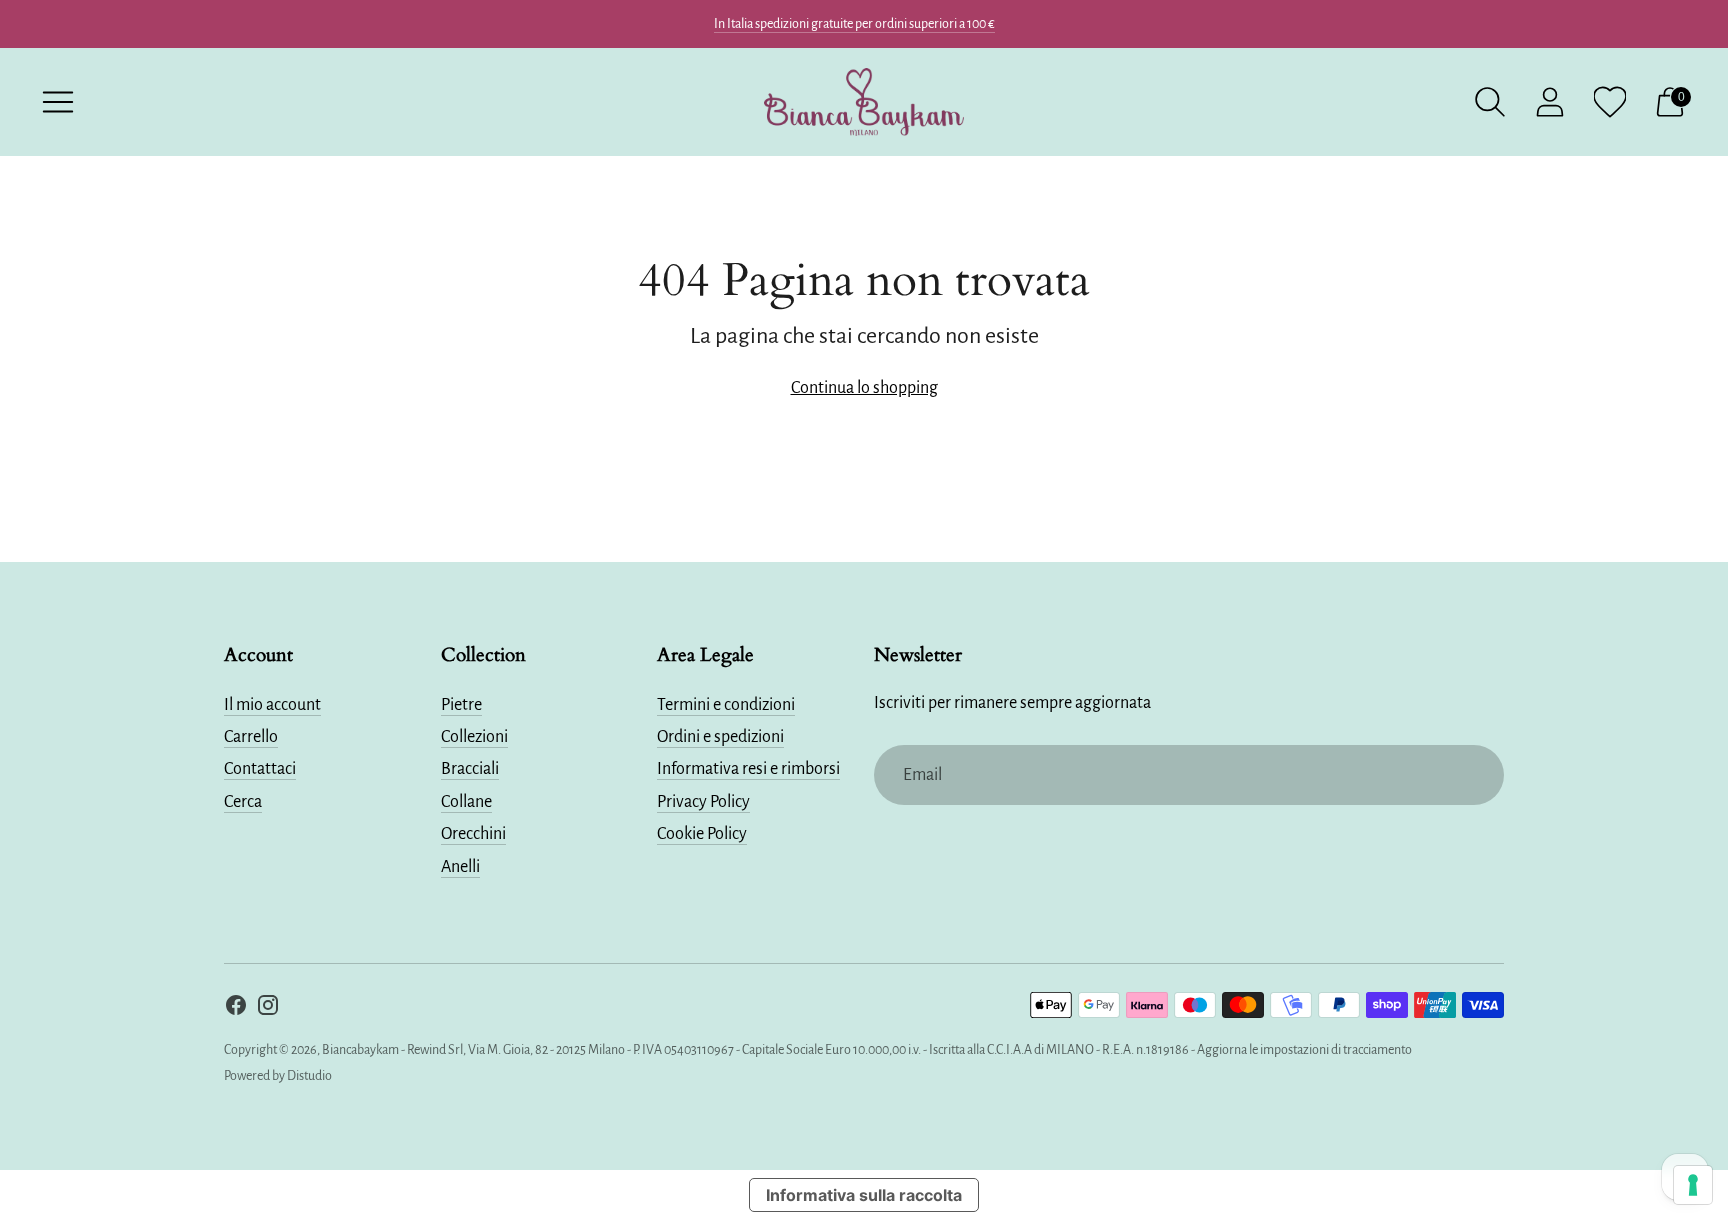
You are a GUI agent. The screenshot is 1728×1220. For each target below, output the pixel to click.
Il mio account (272, 705)
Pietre (461, 705)
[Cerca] (1490, 102)
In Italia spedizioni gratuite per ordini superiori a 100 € (854, 24)
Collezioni (474, 737)
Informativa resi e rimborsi (748, 769)
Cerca (243, 802)
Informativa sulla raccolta (864, 1195)
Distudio (309, 1076)
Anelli (460, 867)
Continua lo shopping (864, 388)
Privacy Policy (703, 802)
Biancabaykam (360, 1050)
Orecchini (473, 834)
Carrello (251, 737)
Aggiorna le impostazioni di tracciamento (1304, 1050)
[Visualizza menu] (58, 102)
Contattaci (260, 769)
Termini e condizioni (726, 705)
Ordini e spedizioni (720, 737)
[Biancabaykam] (864, 102)
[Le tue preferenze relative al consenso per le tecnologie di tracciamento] (1693, 1185)
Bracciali (470, 769)
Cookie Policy (702, 834)
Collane (466, 802)
